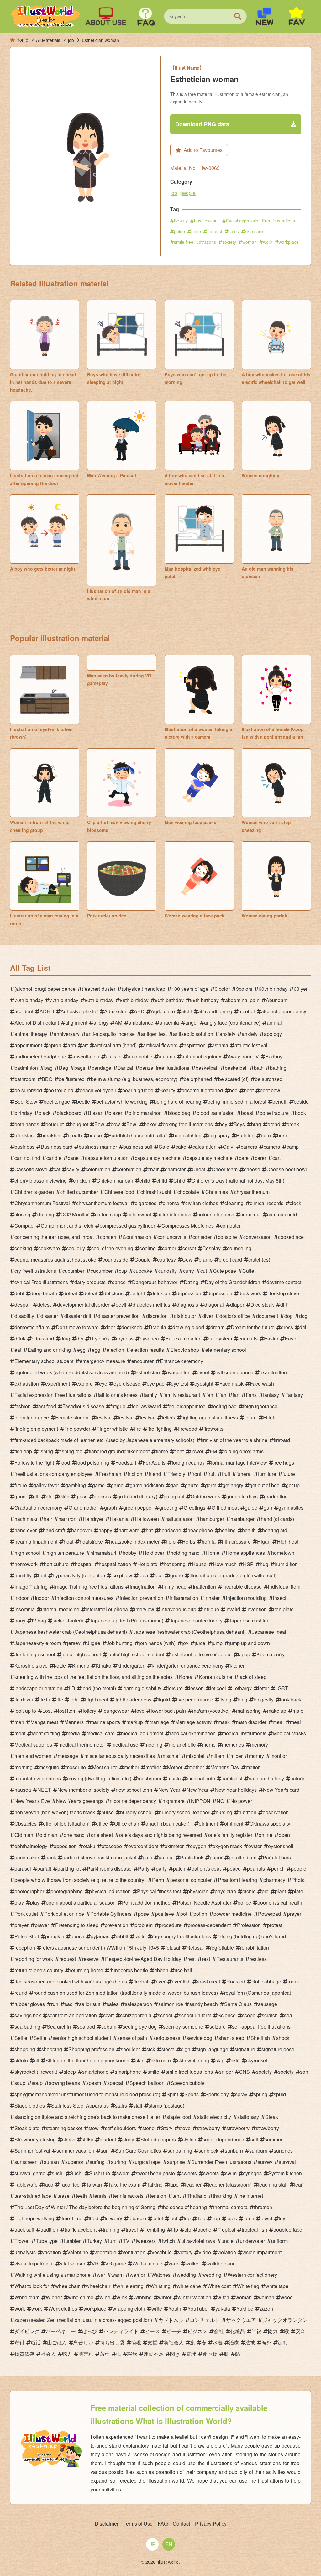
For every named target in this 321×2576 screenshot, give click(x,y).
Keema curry (271, 1654)
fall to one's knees (118, 1395)
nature (297, 1778)
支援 (152, 2342)
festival (104, 1417)
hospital (84, 1564)
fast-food (47, 1406)
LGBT (282, 1688)
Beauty (181, 221)
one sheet (102, 1835)
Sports (192, 2094)
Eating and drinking (49, 1350)
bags (80, 1068)
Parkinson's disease (109, 1869)
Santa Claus (238, 2004)
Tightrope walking (34, 2218)
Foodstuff (126, 1463)
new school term (134, 1790)
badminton (26, 1068)
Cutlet (249, 1271)
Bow (99, 1124)
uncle (227, 2241)
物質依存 (24, 2354)
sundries (283, 2151)
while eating (130, 2286)
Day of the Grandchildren (232, 1282)
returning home (86, 1970)
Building (245, 1135)
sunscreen (26, 2162)
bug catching (187, 1135)
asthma (220, 1045)
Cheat (199, 1169)
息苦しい (83, 2342)
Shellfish (260, 2038)
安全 (300, 2331)
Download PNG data (202, 124)
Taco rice (70, 2184)
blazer (115, 1113)
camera (249, 1147)
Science (227, 2015)
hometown (283, 1553)
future (289, 1474)
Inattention (204, 1587)
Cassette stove (31, 1169)
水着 (218, 2342)
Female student (72, 1417)
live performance (195, 1699)
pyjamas (100, 1936)
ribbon (161, 1970)
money (256, 1756)
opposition (65, 1846)
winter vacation (195, 2297)
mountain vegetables (38, 1778)
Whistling (160, 2286)
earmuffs (248, 1338)
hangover (82, 1530)
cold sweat (139, 1214)
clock (295, 1203)
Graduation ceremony (38, 1508)
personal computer (191, 1880)
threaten (263, 2207)
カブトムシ (171, 2320)
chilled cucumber (79, 1192)
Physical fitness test (159, 1891)
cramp (206, 1259)
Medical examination (193, 1733)
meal (278, 1722)
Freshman (110, 1474)
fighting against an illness (210, 1417)
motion (253, 1767)
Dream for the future (253, 1327)
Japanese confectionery (196, 1620)
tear (298, 2184)
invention (257, 1609)
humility (23, 1575)
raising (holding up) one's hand (252, 1936)
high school (27, 1553)
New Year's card (281, 1790)
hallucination (179, 1519)
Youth (175, 2309)
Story (167, 2128)
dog (289, 1316)
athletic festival (251, 1045)
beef (249, 1090)
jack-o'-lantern (68, 1620)
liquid (164, 1699)
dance (119, 1282)
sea (288, 2015)
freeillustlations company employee (54, 1474)
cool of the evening (112, 1248)
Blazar (95, 1113)
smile (153, 2072)
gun (268, 1508)
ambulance (141, 1023)
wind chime (81, 2297)
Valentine (78, 2252)
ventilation (134, 2252)
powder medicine (233, 1914)
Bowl (132, 1124)
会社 (219, 2331)
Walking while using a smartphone (53, 2275)
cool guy (76, 1248)
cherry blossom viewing (41, 1181)
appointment (28, 1045)
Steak (272, 2117)
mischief (170, 1756)
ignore (176, 1575)
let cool (218, 1688)
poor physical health (280, 1902)
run (55, 2004)
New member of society (83, 1790)
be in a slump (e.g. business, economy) (134, 1079)
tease (63, 2196)
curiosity (168, 1271)
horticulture (56, 1564)
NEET (44, 1790)
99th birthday (204, 1000)
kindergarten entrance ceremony (188, 1666)
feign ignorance (260, 1406)
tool (173, 2218)
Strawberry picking (35, 2139)
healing (227, 1530)
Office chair (127, 1824)
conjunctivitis (172, 1237)
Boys (239, 1124)
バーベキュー (61, 2331)
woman (250, 242)
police (244, 1902)
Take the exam (124, 2184)
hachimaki (26, 1519)
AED (139, 1011)
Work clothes (63, 2309)
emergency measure (102, 1361)
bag (48, 1068)
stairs (121, 2106)
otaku (89, 1846)
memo (209, 1745)
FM (213, 1451)
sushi (58, 2173)
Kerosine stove (31, 1666)
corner (169, 1248)
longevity (264, 1699)
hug (264, 1564)
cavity (73, 1169)
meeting (153, 1745)
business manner (98, 1147)
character (175, 1169)
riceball (141, 1981)
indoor (21, 1598)
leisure (175, 1688)
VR (95, 2263)
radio (140, 1936)
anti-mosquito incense (110, 1034)
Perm (158, 1880)
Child (179, 1181)
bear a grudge (138, 1090)
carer (260, 1158)
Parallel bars (277, 1857)
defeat (70, 1293)
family (150, 1395)
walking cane (221, 2263)
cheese (252, 1169)
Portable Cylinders (111, 1914)
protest (275, 1925)
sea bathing (27, 2027)
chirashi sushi (156, 1192)
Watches (161, 2275)
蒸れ (105, 2354)
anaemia (169, 1023)
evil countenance (234, 1372)
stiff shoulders (121, 2128)
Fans (251, 1395)
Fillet (268, 1417)
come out (251, 1214)
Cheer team (225, 1169)
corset (189, 1248)
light (74, 1699)
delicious (113, 1293)
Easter (271, 1338)
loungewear (116, 1711)
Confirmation (137, 1237)
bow (115, 1124)
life (60, 1699)
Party (144, 1869)
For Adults (154, 1463)
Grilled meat (225, 1508)
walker (193, 2263)
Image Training (31, 1587)
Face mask (232, 1384)
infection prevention (142, 1598)
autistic (113, 1056)
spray (241, 2094)
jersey (74, 1643)
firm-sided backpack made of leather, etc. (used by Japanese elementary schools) (104, 1440)
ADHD (47, 1011)
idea (143, 1575)
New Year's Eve (32, 1801)
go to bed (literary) (137, 1496)
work (268, 242)
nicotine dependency (133, 1801)
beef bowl (271, 1090)
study (128, 2139)
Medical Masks (289, 1733)
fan (210, 1395)
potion (200, 1914)
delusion (161, 1293)
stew (94, 2128)
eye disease (127, 1384)
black (45, 1113)
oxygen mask (227, 1846)
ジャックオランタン (285, 2320)
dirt (284, 1305)
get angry (233, 1485)
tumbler (72, 2241)
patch (179, 1869)
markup (135, 1722)
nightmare (174, 1801)
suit (254, 2139)
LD (72, 1688)
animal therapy (31, 1034)
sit (37, 2060)
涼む (283, 2342)
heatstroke (91, 1541)
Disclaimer (107, 2524)
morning (24, 1767)
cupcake (143, 1271)
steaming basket (64, 2128)
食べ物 (210, 2354)
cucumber (73, 1271)
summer (274, 2139)
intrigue (211, 1609)
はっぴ (90, 2331)
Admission (116, 1011)
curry (189, 1271)
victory (185, 2252)
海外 (266, 2342)
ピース (152, 2331)
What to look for (32, 2286)
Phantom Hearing (237, 1880)
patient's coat (206, 1869)
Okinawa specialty (270, 1824)
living (225, 1699)
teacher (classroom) (230, 2184)
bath (259, 1068)
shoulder (130, 2049)
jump (217, 1643)
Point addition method (146, 1902)
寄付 (19, 2342)
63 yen (301, 989)
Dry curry (100, 1338)
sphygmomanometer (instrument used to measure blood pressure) (87, 2094)
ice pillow (122, 1575)
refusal (173, 1948)
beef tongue (57, 1102)
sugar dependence (223, 2139)
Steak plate (27, 2128)
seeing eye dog (140, 2027)
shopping (25, 2049)
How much (225, 1564)
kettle (60, 1666)
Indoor (42, 1598)
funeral (244, 1474)
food (65, 1463)
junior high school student (136, 1654)
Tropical (226, 2230)
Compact (24, 1226)
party (161, 1869)
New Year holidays (236, 1790)
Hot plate (147, 1564)
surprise (176, 2162)
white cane (189, 2286)
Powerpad (269, 1914)
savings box (28, 2015)
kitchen (238, 1666)
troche (204, 2230)
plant (280, 1891)
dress (287, 1327)
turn (112, 2241)
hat (149, 1530)
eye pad (156, 1384)
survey (265, 2162)
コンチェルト (205, 2320)
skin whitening (193, 2060)
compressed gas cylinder (127, 1226)
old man (48, 1835)
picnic (249, 1891)
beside (301, 1102)
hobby (129, 1553)
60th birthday (273, 989)
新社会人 (174, 2342)
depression (189, 1293)
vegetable (105, 2252)
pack (51, 1857)
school (165, 2015)
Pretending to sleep (77, 1925)
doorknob (132, 1327)
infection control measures (84, 1598)
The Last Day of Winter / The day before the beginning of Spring (85, 2207)
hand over (26, 1530)
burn (266, 1135)
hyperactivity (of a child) (79, 1575)
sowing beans (64, 2083)
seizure (218, 2027)
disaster (49, 1316)
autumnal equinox (201, 1056)
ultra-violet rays (198, 2241)
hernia (209, 1541)
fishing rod (71, 1451)
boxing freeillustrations (188, 1124)
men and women (33, 1756)
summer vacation (75, 2151)
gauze (192, 1485)
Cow (187, 1259)
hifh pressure (236, 1541)
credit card (230, 1259)
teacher (193, 2184)
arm (72, 1045)
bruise (95, 1135)
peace (234, 1869)
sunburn (234, 2151)
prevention (116, 1925)
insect (280, 1598)
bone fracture (274, 1113)
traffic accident (81, 2230)
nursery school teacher (184, 1812)
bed (233, 1090)
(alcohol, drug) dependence (45, 989)
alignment (76, 1023)
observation (276, 1812)
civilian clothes (202, 1203)
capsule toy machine (158, 1158)
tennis (100, 2196)
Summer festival (32, 2151)
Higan (264, 1541)
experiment (58, 1384)
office (102, 1824)
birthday (23, 1113)
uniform (279, 2241)
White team (27, 2297)
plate (298, 1891)
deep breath (44, 1293)
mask (224, 1722)
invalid (233, 1609)
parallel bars (243, 1857)
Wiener (54, 2297)
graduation (276, 1496)
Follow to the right (34, 1463)
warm (117, 2275)
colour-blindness (216, 1214)
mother (132, 1767)
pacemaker (27, 1857)
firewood (188, 1429)
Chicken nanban (115, 1181)
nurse (108, 1812)
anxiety (227, 1034)
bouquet (55, 1124)
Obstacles (26, 1824)
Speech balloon (147, 2083)
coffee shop (108, 1214)
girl (49, 1496)
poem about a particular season (81, 1902)
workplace (289, 242)
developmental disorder (83, 1305)
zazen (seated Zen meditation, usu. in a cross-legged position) (83, 2320)
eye (103, 1384)
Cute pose (225, 1271)
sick (151, 2049)
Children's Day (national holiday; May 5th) (238, 1181)
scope (249, 2015)
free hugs (284, 1463)
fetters (168, 1417)
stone (148, 2128)
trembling (155, 2230)
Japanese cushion (249, 1620)
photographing (67, 1891)
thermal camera (230, 2207)
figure (250, 1417)
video (205, 2252)
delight (137, 1293)
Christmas (217, 1192)
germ (211, 1485)
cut (204, 1271)
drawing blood (188, 1327)
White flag (248, 2286)
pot (184, 1914)
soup (20, 2083)
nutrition (247, 1812)
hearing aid (275, 1530)
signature (245, 2049)
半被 (256, 2331)
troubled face (288, 2230)
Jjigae (94, 1643)
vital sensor (73, 2263)
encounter (142, 1361)
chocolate (188, 1192)
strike (87, 2139)
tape (174, 2184)
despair (23, 1305)
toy (282, 2218)
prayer (294, 1914)
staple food (179, 2117)
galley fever (46, 1485)
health (249, 1530)
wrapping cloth (129, 2309)
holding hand (185, 1553)
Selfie (21, 2038)
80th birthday (99, 1000)
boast (247, 1113)
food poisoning (93, 1463)
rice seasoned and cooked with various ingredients (71, 1981)
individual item (284, 1587)
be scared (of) (233, 1079)
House (199, 1564)
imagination (143, 1587)
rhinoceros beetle (129, 1970)
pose (196, 231)
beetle (83, 1102)
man (19, 1722)
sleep (70, 2072)
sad (69, 2004)
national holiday (266, 1778)
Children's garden (34, 1192)
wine (105, 2297)
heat (68, 1541)
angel (192, 1023)
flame (162, 1451)
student (108, 2139)
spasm (94, 2083)
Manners (74, 1722)
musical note (201, 1778)
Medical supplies (33, 1745)
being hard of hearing (178, 1102)
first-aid (282, 1440)
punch (77, 1936)
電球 (191, 2354)
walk (174, 2263)
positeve (165, 1914)
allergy (101, 1023)
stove (185, 2128)
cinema (171, 1203)
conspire (227, 1237)
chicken (82, 1181)
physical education (110, 1891)
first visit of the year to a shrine (234, 1440)
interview (144, 1609)
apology (273, 1034)
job (174, 193)
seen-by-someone (183, 2027)
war (101, 2275)
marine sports (105, 1722)
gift (36, 1496)
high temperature (65, 1553)
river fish (181, 1981)
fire (138, 1429)
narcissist (232, 1778)
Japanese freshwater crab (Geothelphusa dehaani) (71, 1632)
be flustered (72, 1079)
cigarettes (146, 1203)
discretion (157, 1316)
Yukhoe (245, 2309)
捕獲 (136, 2342)
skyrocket (257, 2060)
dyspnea (149, 1338)
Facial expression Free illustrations (260, 221)
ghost (21, 1496)
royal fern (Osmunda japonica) (258, 1993)
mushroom (149, 1778)
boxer (150, 1124)
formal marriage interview (239, 1463)
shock (283, 2038)
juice (200, 1643)
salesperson (138, 2004)
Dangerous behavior (155, 1282)
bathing (278, 1068)
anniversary (67, 1034)
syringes (252, 2173)
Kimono (81, 1666)
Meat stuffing (46, 1733)
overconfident (143, 1846)
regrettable (222, 1948)
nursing (224, 1812)
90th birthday (169, 1000)
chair (153, 1169)
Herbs (189, 1541)
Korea (186, 1677)
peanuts (256, 1869)
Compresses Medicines (188, 1226)
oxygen (198, 1846)
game (98, 1485)
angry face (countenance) (232, 1023)
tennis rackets (128, 2196)
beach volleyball (98, 1090)
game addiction (147, 1485)
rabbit (122, 1936)
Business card (57, 1147)
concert (108, 1237)
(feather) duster (99, 989)
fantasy (271, 1395)
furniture (267, 1474)
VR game (116, 2263)
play (19, 1902)
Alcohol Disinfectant (37, 1023)
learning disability (142, 1688)
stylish (189, 2139)
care (244, 1158)
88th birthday (134, 1000)
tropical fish (254, 2230)
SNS (245, 2072)
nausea (23, 1790)
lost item (67, 1711)
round (21, 1993)
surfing (97, 2162)
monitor (279, 1756)
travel (132, 2230)
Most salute (105, 1767)
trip (175, 2230)
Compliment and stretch (67, 1226)
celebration (98, 1169)
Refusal (195, 1948)
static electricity (214, 2117)
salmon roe (171, 2004)
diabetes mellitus (151, 1305)
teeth (81, 2196)
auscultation (86, 1056)
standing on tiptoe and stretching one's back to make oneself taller (87, 2117)
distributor (185, 1316)
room (293, 1981)
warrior (137, 2275)
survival (287, 2162)
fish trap (23, 1451)
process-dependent (209, 1925)
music (174, 1778)
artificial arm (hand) (115, 1045)
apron (55, 1045)
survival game (30, 2173)
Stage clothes (30, 2106)
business (24, 1147)
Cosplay (211, 1248)
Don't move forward (77, 1327)
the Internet (251, 2196)
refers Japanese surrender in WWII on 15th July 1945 (100, 1948)
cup (123, 1271)
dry (80, 1338)
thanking (222, 2196)
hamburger (212, 1519)
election (115, 1350)
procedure (170, 1925)
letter (263, 1688)
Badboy (274, 1056)
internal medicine (60, 1609)
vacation (51, 2252)
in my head (174, 1587)
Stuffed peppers (158, 2139)
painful (166, 1857)
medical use (125, 1745)
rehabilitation (255, 1948)
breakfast (25, 1135)
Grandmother (83, 1508)
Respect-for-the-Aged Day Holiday (143, 1959)
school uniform (195, 2015)
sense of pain (132, 2038)
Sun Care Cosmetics (138, 2151)
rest (192, 1959)
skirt (235, 2060)
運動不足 (154, 2354)
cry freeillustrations (35, 1271)
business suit (207, 221)
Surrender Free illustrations (221, 2162)
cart (276, 1158)
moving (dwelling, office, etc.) (99, 1778)
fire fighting (160, 1429)
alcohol (247, 1011)
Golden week (205, 1496)
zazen (266, 2309)
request (215, 231)
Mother (175, 1767)
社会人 (48, 2354)
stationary (248, 2117)
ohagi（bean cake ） (169, 1824)
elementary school (226, 1350)
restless (258, 1959)
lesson (196, 1688)
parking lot (69, 1869)
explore (84, 1384)
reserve (90, 1959)
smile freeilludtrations (195, 242)
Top (201, 2218)
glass (82, 1496)
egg (81, 1350)
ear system (220, 1338)
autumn (167, 1056)
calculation (205, 1147)
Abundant (277, 1000)
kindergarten (132, 1666)
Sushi (76, 2173)
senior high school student (82, 2038)
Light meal (97, 1699)
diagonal (214, 1305)
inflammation (184, 1598)
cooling (148, 1248)
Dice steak (262, 1305)
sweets (189, 2173)
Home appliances (245, 1553)
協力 (273, 2331)
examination (273, 1372)
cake (181, 1147)
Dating (191, 1282)
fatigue (118, 1406)
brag (256, 1124)
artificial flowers (160, 1045)
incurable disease (242, 1587)
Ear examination (183, 1338)
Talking (155, 2184)
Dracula (157, 1327)
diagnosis (187, 1305)
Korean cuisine (216, 1677)
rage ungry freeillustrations (182, 1936)
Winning (142, 2297)
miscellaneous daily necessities (120, 1756)
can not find (27, 1158)
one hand (74, 1835)
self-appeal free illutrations (261, 2027)
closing (22, 1214)
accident (24, 1011)
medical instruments (244, 1733)
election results (147, 1350)
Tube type (47, 2241)
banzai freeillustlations (164, 1068)
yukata (223, 2309)
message (68, 1756)
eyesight (204, 1384)
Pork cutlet (26, 1914)
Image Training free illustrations (89, 1587)
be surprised (269, 1079)
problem (144, 1925)
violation (227, 2252)
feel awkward (146, 1406)
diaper (237, 1305)
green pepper (138, 1508)
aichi (187, 1011)
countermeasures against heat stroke (55, 1259)
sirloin (21, 2060)
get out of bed (265, 1485)
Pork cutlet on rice (64, 1914)
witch (223, 2297)
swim (231, 2173)
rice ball (183, 1970)
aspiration (195, 1045)
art (85, 1045)
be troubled (61, 1090)
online (266, 1835)
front (196, 1474)
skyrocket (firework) (36, 2072)
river (161, 1981)
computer (230, 1226)
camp (293, 1147)
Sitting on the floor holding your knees (87, 2060)
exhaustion (27, 1384)
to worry (113, 2218)
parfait (44, 1869)
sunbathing (180, 2151)
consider (202, 1237)
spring (260, 2094)
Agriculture (163, 1011)
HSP (248, 1564)
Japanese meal (269, 1632)
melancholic (182, 1745)
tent (176, 2196)
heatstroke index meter (134, 1541)
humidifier (286, 1564)
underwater (252, 2241)
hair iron (67, 1519)
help (171, 1541)
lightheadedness (133, 1699)
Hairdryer (93, 1519)
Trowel (22, 2241)
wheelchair (67, 2286)
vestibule (162, 2252)
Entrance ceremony (182, 1361)
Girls (64, 1496)
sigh (186, 2049)
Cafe (164, 1147)
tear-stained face (33, 2196)
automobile (140, 1056)
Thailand (197, 2196)
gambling (76, 1485)
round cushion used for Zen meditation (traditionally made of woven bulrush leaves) (126, 1993)
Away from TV (243, 1056)
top (187, 2218)
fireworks (213, 1429)
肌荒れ (86, 2354)
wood (287, 2297)
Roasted (236, 1981)
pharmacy (274, 1880)
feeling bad (224, 1406)
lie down (24, 1699)
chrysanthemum (252, 1192)
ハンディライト (121, 2331)
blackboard (69, 1113)
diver (208, 1316)
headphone (200, 1530)
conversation (258, 1237)
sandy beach (204, 2004)
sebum (109, 2027)
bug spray (219, 1135)
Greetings (195, 1508)
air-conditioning (215, 1011)
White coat (219, 2286)
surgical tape (147, 2162)
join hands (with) (157, 1643)
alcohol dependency (284, 1011)
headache (170, 1530)
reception (25, 1948)
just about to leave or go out (201, 1654)
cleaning (234, 1203)
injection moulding (246, 1598)
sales (234, 231)
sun (105, 2151)
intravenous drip (178, 1609)
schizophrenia (136, 2015)
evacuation (178, 1372)
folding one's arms (243, 1451)
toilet (158, 2218)
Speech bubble (188, 2083)
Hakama (119, 1519)
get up (293, 1485)
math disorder (251, 1722)
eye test (179, 1384)
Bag (63, 1068)
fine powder (77, 1429)
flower (197, 1451)
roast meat (208, 1981)
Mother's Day (225, 1767)
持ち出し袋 (112, 2342)
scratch (270, 2015)
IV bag (39, 1620)
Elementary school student (44, 1361)
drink (20, 1338)
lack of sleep (253, 1677)
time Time (71, 2218)
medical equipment (142, 1733)
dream (217, 1327)
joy (185, 1643)
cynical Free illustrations (41, 1282)
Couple (143, 1259)
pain (147, 1857)
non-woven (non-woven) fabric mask (55, 1812)
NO (220, 1801)
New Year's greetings (80, 1801)
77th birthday (64, 1000)
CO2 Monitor (75, 1214)
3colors (244, 989)
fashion (23, 1406)
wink (122, 2297)
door (110, 1327)
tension (158, 2196)
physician (198, 1891)
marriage (159, 1722)
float (179, 1451)
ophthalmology (31, 1846)
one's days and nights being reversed (160, 1835)
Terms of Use (138, 2524)
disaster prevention (119, 1316)
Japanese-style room (38, 1643)
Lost (47, 1711)
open (284, 1835)
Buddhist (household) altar (137, 1135)
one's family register (230, 1835)
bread (274, 1124)
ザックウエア (241, 2320)
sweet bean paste (155, 2173)
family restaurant (182, 1395)
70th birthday (29, 1000)
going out (174, 1496)
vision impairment (262, 2252)
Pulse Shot (27, 1936)
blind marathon (145, 1113)
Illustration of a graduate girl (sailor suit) (233, 1575)
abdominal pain (242, 1000)
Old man (24, 1835)
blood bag (179, 1113)
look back (291, 1699)
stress (69, 2139)
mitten (217, 1756)
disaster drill (78, 1316)
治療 (234, 2342)
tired (94, 2218)
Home (213, 1553)
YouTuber (198, 2309)
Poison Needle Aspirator (204, 1902)
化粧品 (238, 2331)
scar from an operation (72, 2015)
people (188, 193)
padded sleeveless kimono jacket (99, 1857)
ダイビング (27, 2331)
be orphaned (198, 1079)
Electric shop (185, 1350)
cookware (49, 1248)
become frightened (202, 1090)
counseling (239, 1248)
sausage (268, 2004)
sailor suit (90, 2004)
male (298, 1711)
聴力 (67, 2354)
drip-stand (43, 1338)
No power (241, 1801)
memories (233, 1745)
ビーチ (174, 2331)
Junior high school (35, 1654)
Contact (181, 2524)
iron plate (283, 1609)
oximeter (174, 1846)
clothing (45, 1214)
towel (266, 2218)
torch (249, 2218)
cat (57, 1169)
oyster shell (281, 1846)
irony (20, 1620)
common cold (282, 1214)
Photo (298, 1880)
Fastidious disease (83, 1406)
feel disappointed (187, 1406)
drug (65, 1338)
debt (19, 1293)
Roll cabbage (266, 1981)
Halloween (147, 1519)
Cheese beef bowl (287, 1169)
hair (48, 1519)
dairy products (90, 1282)
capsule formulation (107, 1158)
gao (174, 1485)
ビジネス (197, 2331)
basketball (207, 1068)
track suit (24, 2230)
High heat (288, 1541)
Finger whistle (112, 1429)
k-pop (244, 1654)
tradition (49, 2230)
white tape (277, 2286)
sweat (123, 2173)
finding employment (36, 1429)
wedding (186, 2275)
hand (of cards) (277, 1519)
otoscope (112, 1846)
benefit (280, 1102)
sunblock (208, 2151)
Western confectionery (252, 2275)
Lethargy (242, 1688)
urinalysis (25, 2252)
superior (74, 2162)
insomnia (25, 1609)
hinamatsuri (103, 1553)
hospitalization (115, 1564)
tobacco (137, 2218)
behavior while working (122, 1102)
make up (277, 1711)
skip (220, 2060)
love (140, 1711)
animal (274, 1023)
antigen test (154, 1034)
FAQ (163, 2524)
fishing (46, 1451)
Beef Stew (26, 1102)
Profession (249, 1925)
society (229, 242)
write (157, 2309)
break (293, 1124)
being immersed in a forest (237, 1102)
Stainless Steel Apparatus (80, 2106)
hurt (42, 1575)
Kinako (103, 1666)
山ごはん (57, 2342)
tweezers (146, 2241)
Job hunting (120, 1643)
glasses (102, 1496)
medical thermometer (82, 1745)
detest (44, 1305)
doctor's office (235, 1316)
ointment (208, 1824)
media (73, 1733)
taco (49, 2184)
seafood (86, 2027)
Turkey (94, 2241)
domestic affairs (32, 1327)
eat (18, 1350)
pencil (278, 1869)
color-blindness (174, 1214)
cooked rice (291, 1237)
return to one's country (39, 1970)
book (300, 1113)
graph (111, 1508)
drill (303, 1327)
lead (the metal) (99, 1688)
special (115, 2083)
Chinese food (119, 1192)
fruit (212, 1474)
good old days (242, 1496)
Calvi (229, 1147)
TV (126, 2241)
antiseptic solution (193, 1034)
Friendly (176, 1474)
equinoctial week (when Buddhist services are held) (72, 1372)
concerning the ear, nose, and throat (54, 1237)
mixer (237, 1756)
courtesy (166, 1259)
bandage (101, 1068)
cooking (23, 1248)
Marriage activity (193, 1722)
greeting (168, 1508)
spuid (280, 2094)
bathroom (25, 1079)
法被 (250, 2342)
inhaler (212, 1598)
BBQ (47, 1079)
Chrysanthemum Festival (42, 1203)
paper (216, 1857)
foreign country (188, 1463)
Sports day (217, 2094)
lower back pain (168, 1711)
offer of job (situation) (66, 1824)
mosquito (49, 1767)
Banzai (125, 1068)
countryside (115, 1259)
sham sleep (231, 2038)
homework (26, 1564)
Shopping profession (91, 2049)
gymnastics (291, 1508)
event (203, 1372)
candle (54, 1158)
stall (138, 2106)
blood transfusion (216, 1113)
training (111, 2230)
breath (75, 1135)
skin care (254, 231)
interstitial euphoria (107, 1609)
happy (105, 1530)
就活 (36, 2342)
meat (20, 1733)
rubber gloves (30, 2004)
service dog (199, 2038)
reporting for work (34, 1959)
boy (223, 1124)
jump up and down (249, 1643)
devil (121, 1305)
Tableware (26, 2184)
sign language (212, 2049)
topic (232, 2218)
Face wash (262, 1384)
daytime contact (284, 1282)
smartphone (95, 2072)
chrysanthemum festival (102, 1203)
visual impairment (34, 2263)
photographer (29, 1891)
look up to (25, 1711)
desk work (250, 1293)
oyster (255, 1846)
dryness (125, 1338)
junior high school (81, 1654)
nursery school (136, 1812)
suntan (51, 2162)
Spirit (172, 2094)
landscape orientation (38, 1688)
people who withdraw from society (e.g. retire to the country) (80, 1880)
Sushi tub (100, 2173)
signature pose (278, 2049)
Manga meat (44, 1722)
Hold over (153, 1553)
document (267, 1316)
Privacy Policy (211, 2524)
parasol (23, 1869)
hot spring (175, 1564)
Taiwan (94, 2184)
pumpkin (55, 1936)
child (145, 1181)
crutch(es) (259, 1259)
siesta (168, 2049)
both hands (27, 1124)
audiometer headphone (40, 1056)
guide (179, 231)
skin (140, 2060)
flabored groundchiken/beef (119, 1451)
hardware (129, 1530)
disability (24, 1316)
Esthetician (147, 1372)
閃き (175, 2354)
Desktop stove (283, 1293)
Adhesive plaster (79, 1011)
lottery (89, 1711)
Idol (159, 1575)
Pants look (192, 1857)
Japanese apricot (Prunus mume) (126, 1620)
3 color (222, 989)
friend (155, 1474)
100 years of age (190, 989)
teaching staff (273, 2184)
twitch (168, 2241)
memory (259, 1745)
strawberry (208, 2128)
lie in (45, 1699)
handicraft (54, 1530)
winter (165, 2297)
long (242, 1699)
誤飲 (132, 2354)
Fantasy (294, 1395)
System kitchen (285, 2173)
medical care (100, 1733)
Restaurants (230, 1959)
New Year (169, 1790)
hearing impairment (36, 1541)
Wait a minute (147, 2263)
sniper (226, 2072)
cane (73, 1158)
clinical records (267, 1203)
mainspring (248, 1711)
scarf (108, 2015)
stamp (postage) (166, 2106)
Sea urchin (59, 2027)
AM (118, 1023)
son (304, 2072)
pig (265, 1891)
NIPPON (201, 1801)
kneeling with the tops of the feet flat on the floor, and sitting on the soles (94, 1677)
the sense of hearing (184, 2207)
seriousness (167, 2038)
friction (135, 1474)
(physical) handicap (143, 989)
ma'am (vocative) (211, 1711)
